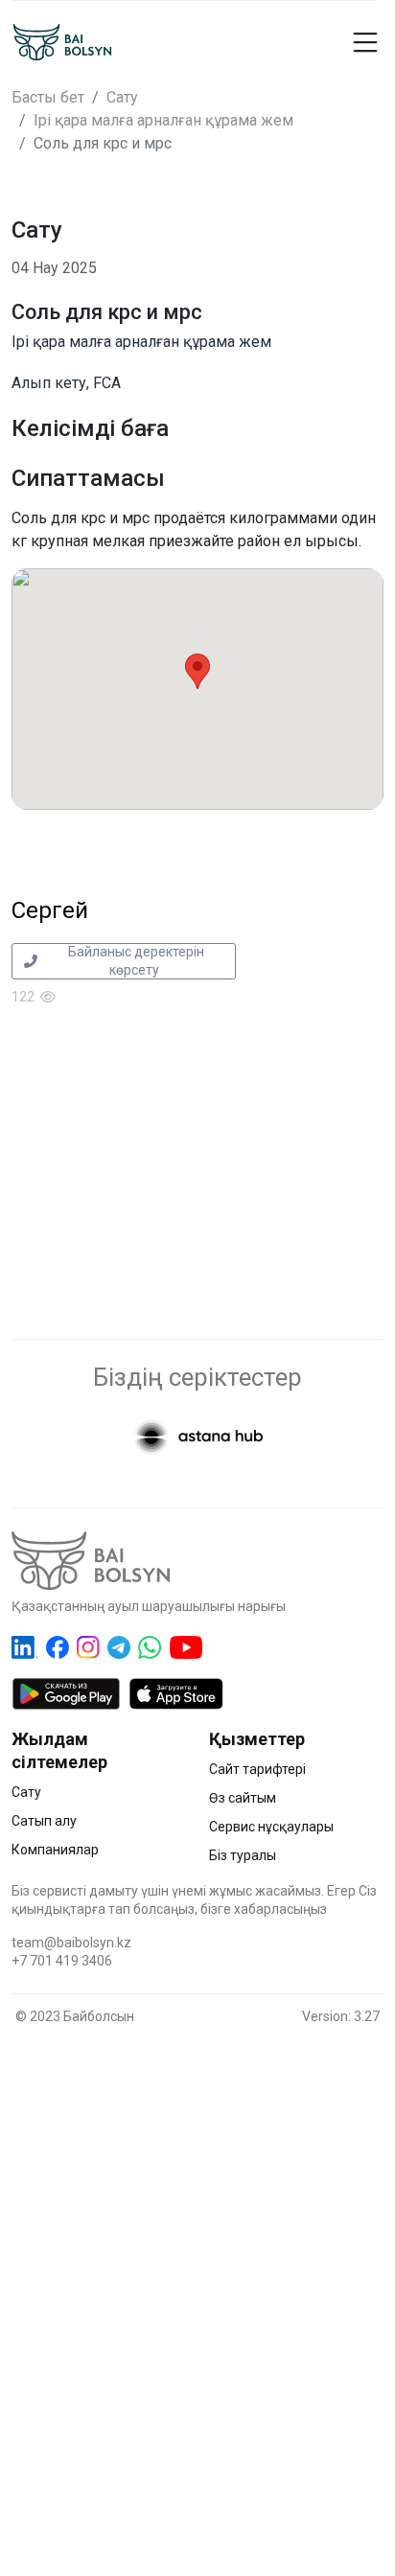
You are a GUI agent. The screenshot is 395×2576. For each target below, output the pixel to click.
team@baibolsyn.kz (71, 1943)
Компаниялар (55, 1850)
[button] (345, 42)
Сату (122, 97)
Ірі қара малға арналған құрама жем (163, 120)
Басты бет (48, 97)
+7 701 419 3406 (62, 1961)
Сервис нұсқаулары (271, 1827)
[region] (197, 2279)
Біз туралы (243, 1855)
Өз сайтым (243, 1798)
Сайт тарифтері (257, 1769)
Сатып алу (44, 1821)
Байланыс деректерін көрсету (135, 961)
